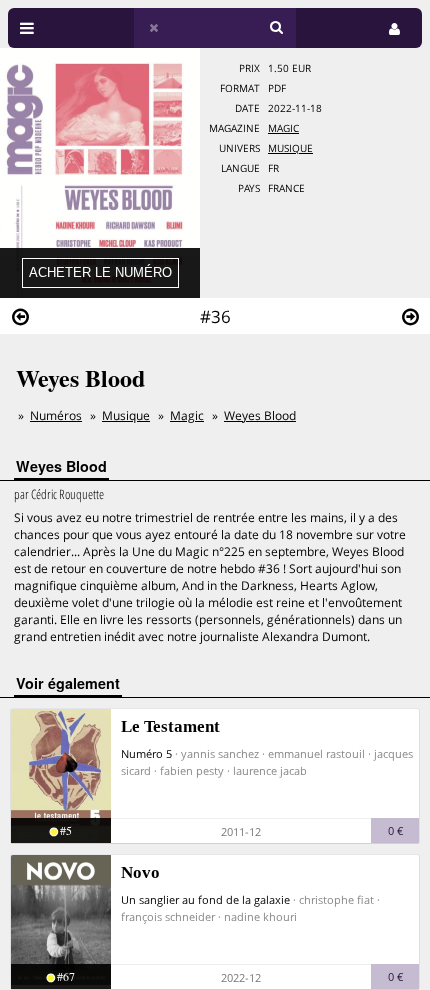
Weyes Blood (260, 415)
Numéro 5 (146, 753)
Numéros (56, 415)
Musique (290, 148)
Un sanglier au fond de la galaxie (205, 899)
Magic (283, 128)
